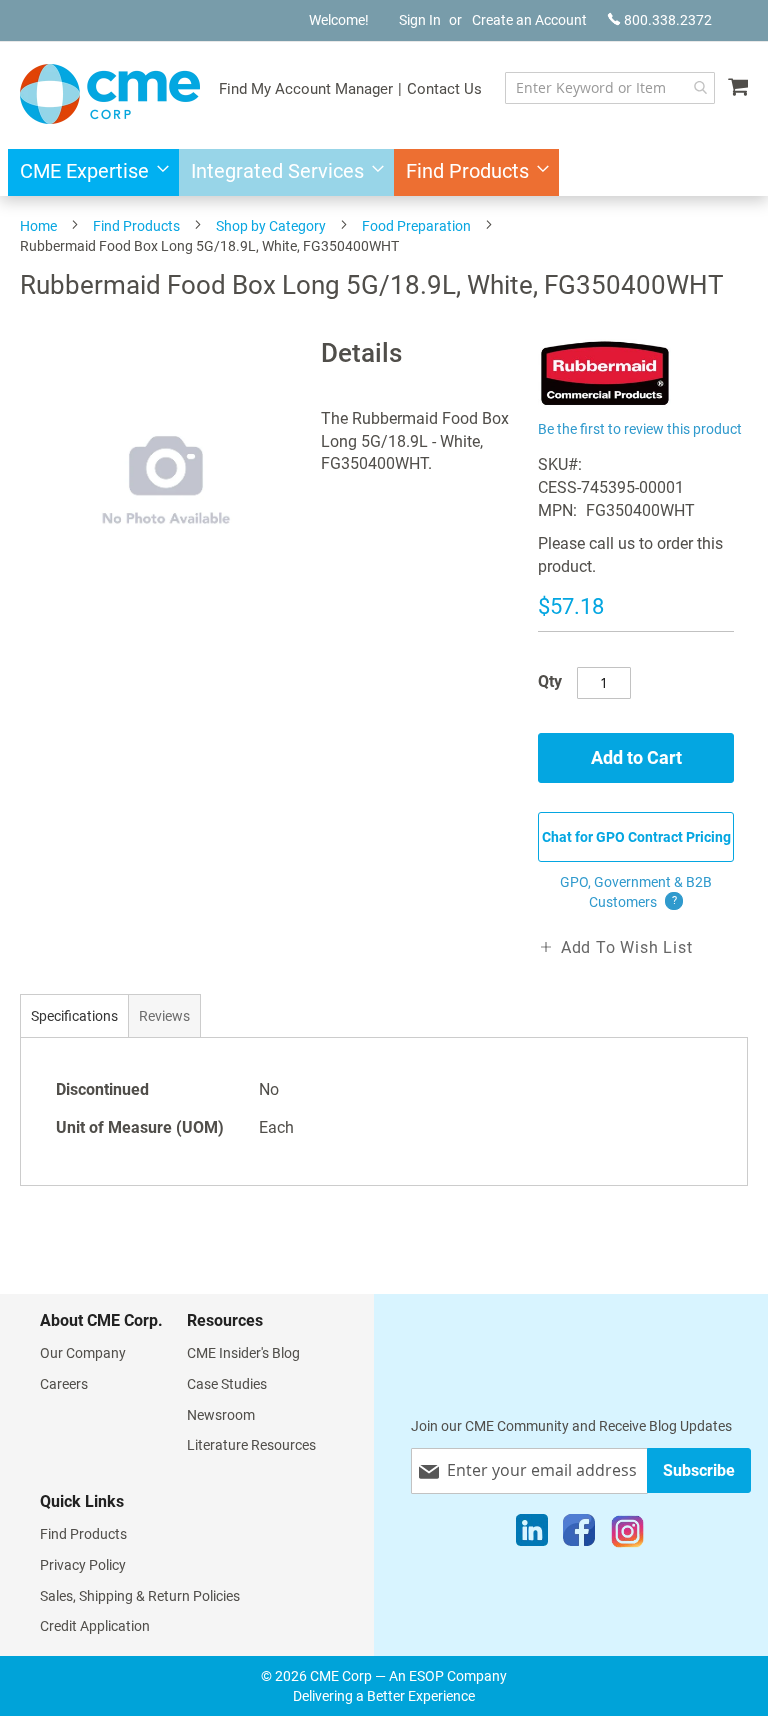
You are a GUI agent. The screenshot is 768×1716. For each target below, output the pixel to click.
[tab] (74, 1015)
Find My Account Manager (306, 89)
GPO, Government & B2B (636, 892)
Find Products (136, 226)
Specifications (74, 1016)
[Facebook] (579, 1535)
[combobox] (610, 88)
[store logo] (110, 94)
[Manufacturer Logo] (605, 403)
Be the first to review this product (640, 429)
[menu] (384, 172)
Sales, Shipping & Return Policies (140, 1596)
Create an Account (529, 20)
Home (38, 226)
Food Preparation (416, 226)
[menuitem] (88, 172)
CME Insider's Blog (243, 1353)
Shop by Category (271, 226)
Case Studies (227, 1384)
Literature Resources (251, 1445)
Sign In (420, 20)
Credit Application (95, 1626)
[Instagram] (627, 1535)
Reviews (164, 1016)
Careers (64, 1384)
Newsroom (221, 1415)
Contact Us (444, 89)
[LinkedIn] (532, 1535)
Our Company (83, 1353)
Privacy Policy (83, 1565)
